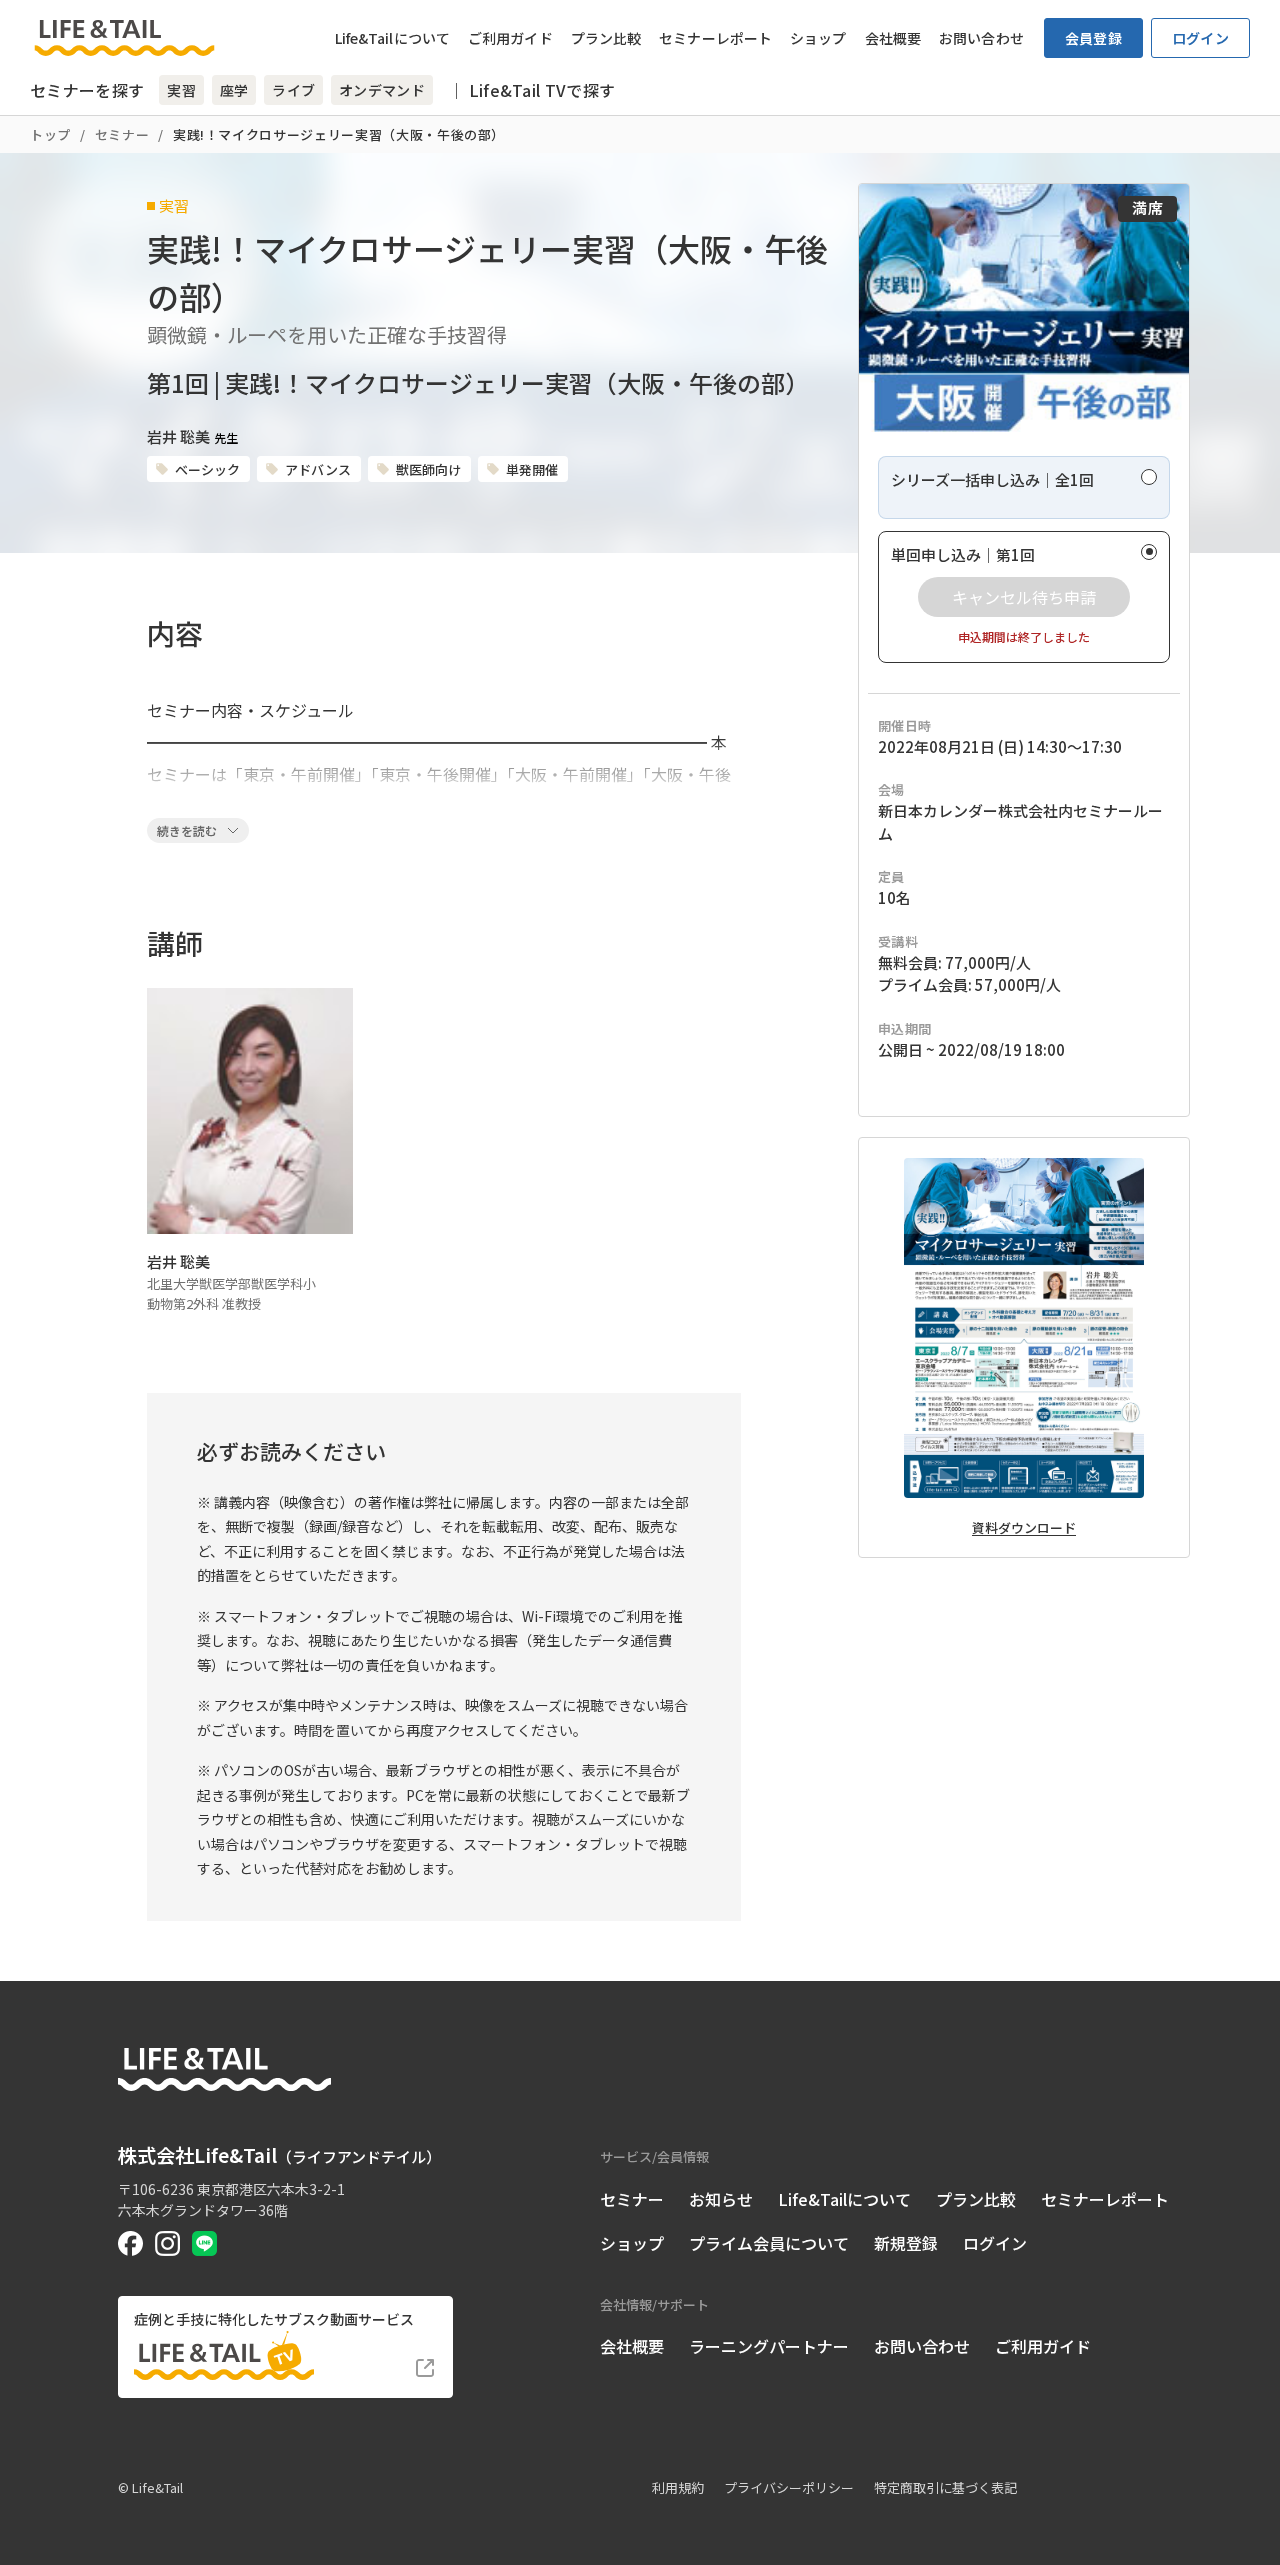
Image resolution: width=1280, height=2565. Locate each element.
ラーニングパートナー (769, 2346)
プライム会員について (769, 2243)
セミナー (122, 134)
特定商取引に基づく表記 (945, 2487)
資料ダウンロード (1024, 1527)
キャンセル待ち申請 (1024, 597)
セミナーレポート (715, 38)
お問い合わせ (981, 38)
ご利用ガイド (510, 38)
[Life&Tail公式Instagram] (167, 2243)
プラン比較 (606, 38)
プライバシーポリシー (789, 2487)
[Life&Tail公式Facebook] (130, 2243)
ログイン (1200, 38)
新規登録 (906, 2243)
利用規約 (678, 2487)
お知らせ (721, 2199)
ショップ (818, 38)
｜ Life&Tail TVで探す (531, 90)
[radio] (1024, 487)
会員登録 (1093, 38)
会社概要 (893, 38)
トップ (50, 134)
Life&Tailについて (392, 38)
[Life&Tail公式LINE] (204, 2243)
